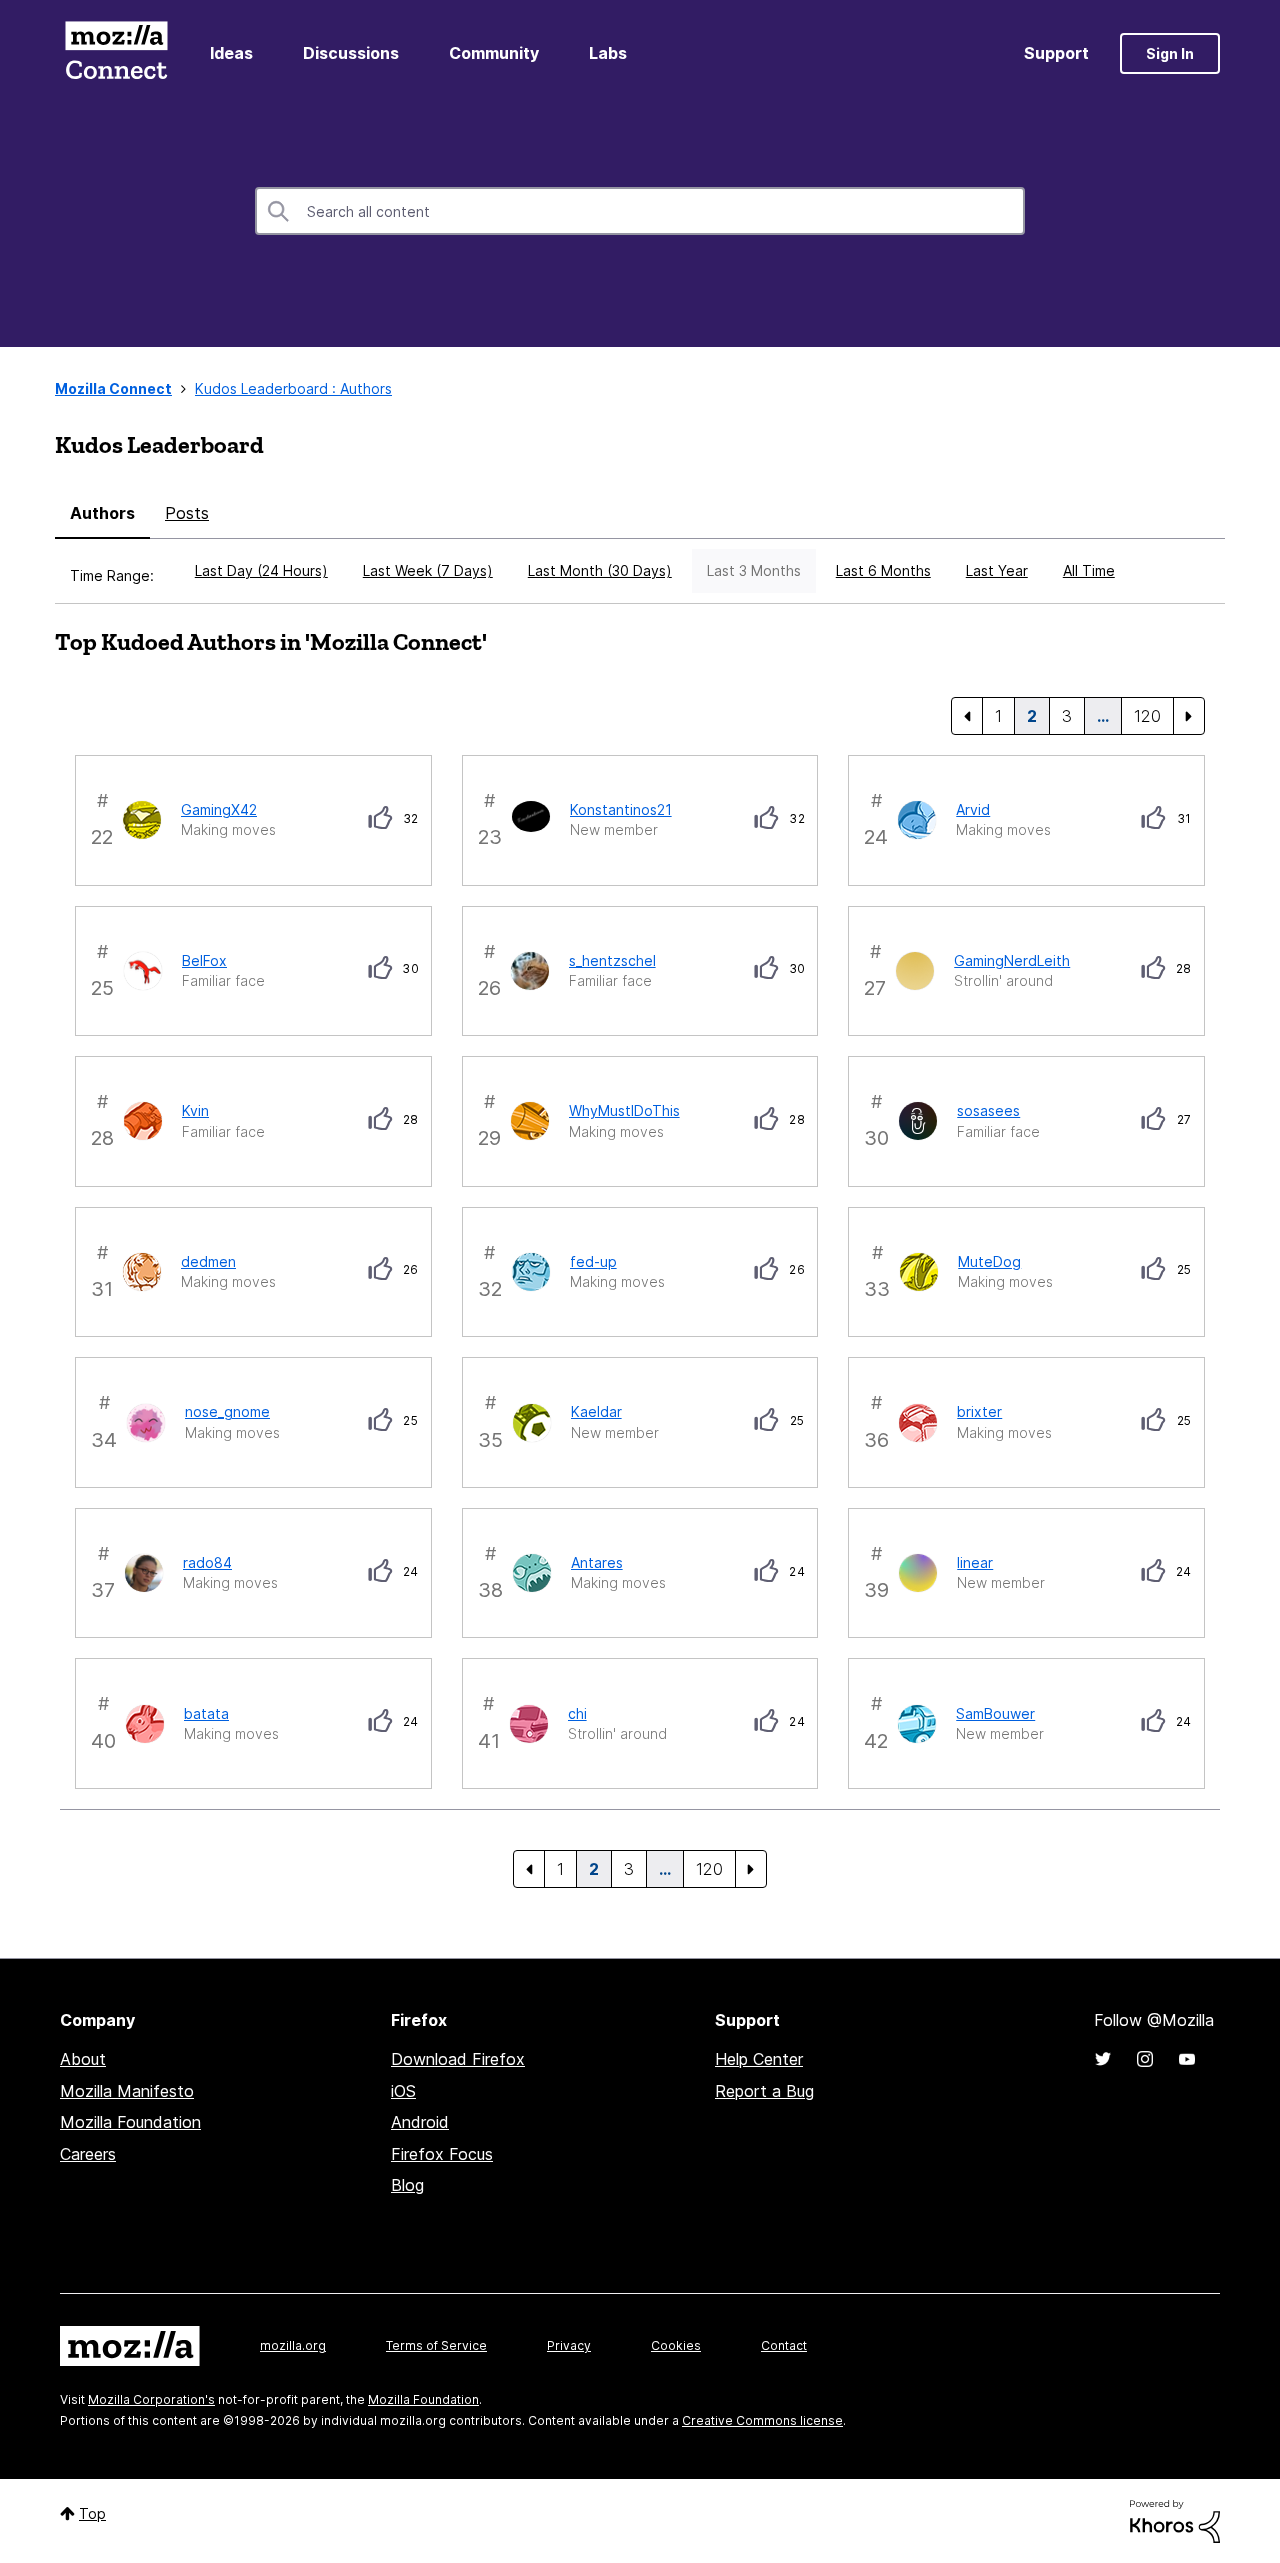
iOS (403, 2091)
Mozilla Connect (116, 53)
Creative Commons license (762, 2420)
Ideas (231, 53)
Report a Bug (764, 2091)
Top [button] (92, 2513)
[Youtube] (1187, 2059)
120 (1147, 716)
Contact (784, 2345)
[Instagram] (1145, 2059)
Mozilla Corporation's (151, 2399)
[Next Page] (1189, 716)
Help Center (759, 2059)
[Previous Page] (967, 716)
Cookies (676, 2345)
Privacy (569, 2345)
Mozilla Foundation (130, 2122)
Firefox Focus (442, 2154)
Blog (407, 2185)
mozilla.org (293, 2345)
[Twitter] (1103, 2059)
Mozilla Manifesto (127, 2091)
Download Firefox (458, 2059)
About (83, 2059)
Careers (88, 2154)
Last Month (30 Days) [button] (600, 570)
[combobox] (640, 211)
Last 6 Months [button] (883, 570)
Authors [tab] (102, 513)
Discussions (351, 53)
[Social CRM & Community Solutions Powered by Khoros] (1175, 2519)
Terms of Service (436, 2345)
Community (494, 53)
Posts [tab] (187, 513)
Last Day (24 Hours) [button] (261, 570)
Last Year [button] (997, 570)
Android (420, 2122)
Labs (608, 53)
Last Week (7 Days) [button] (428, 570)
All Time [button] (1089, 570)
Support (1056, 53)
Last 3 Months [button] (754, 570)
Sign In (1170, 53)
